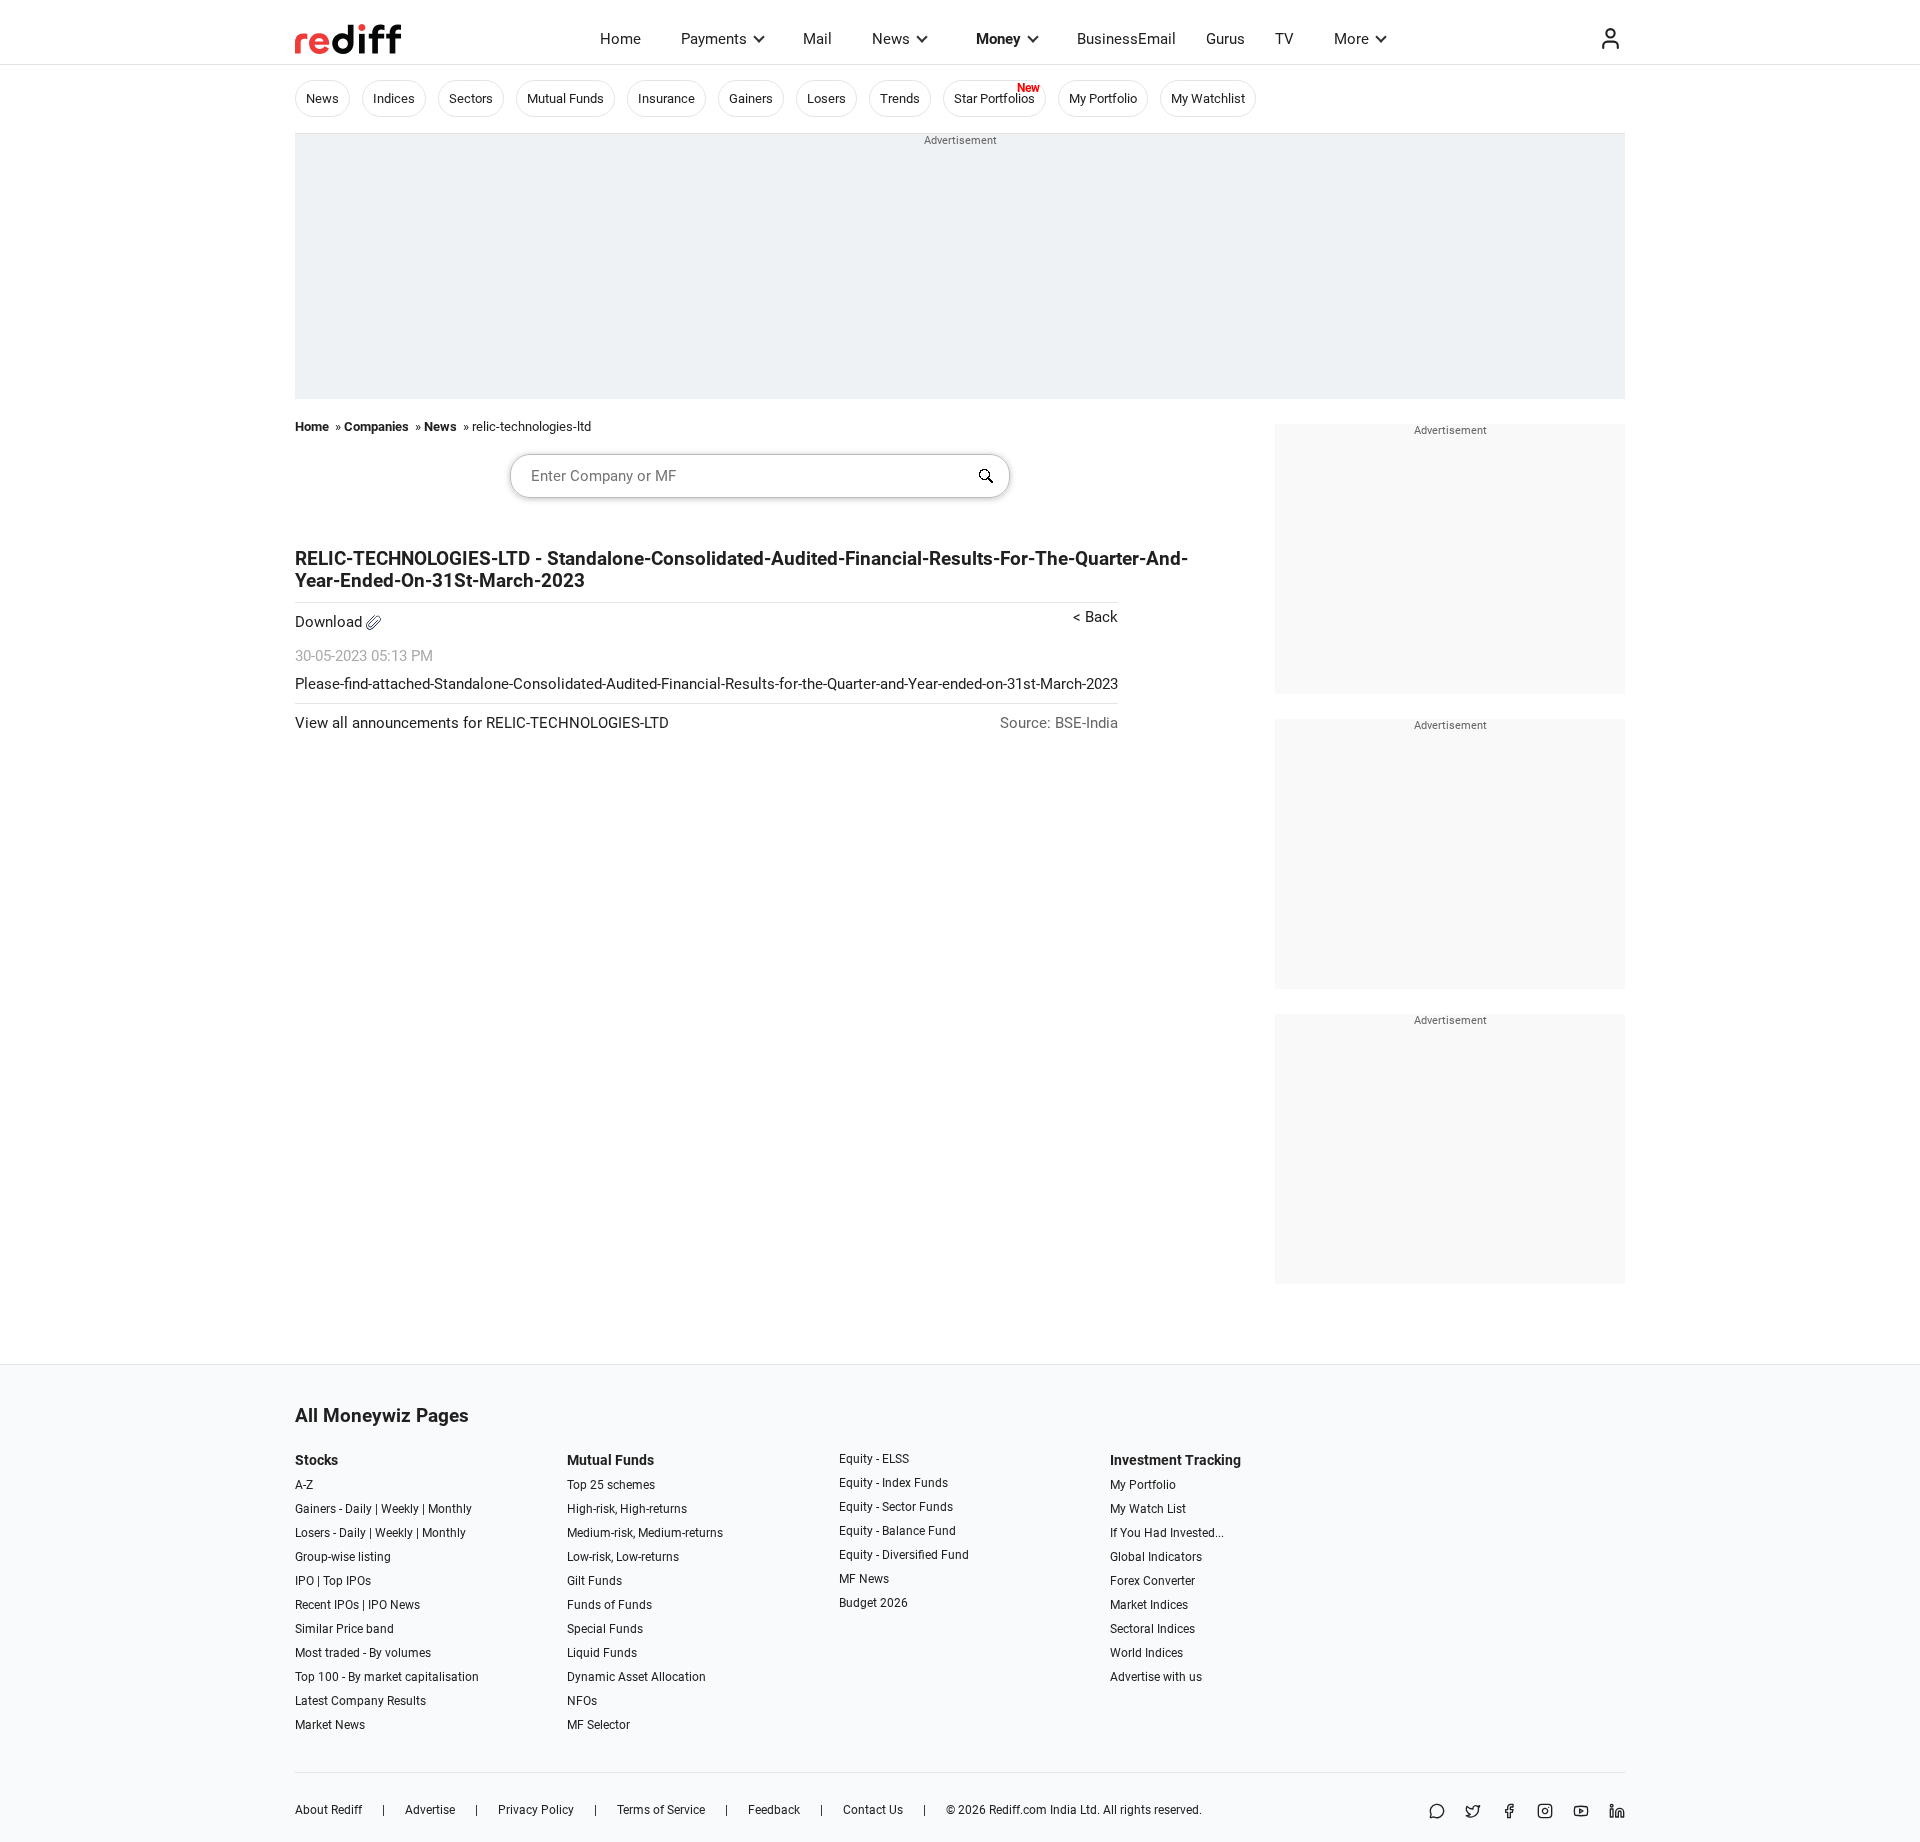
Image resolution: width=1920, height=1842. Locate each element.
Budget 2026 (873, 1603)
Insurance (666, 98)
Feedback (774, 1810)
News (891, 39)
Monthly (450, 1509)
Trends (900, 98)
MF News (864, 1579)
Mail (817, 39)
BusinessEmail (1126, 39)
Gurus (1225, 39)
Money (998, 39)
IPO (304, 1581)
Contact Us (873, 1810)
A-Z (304, 1485)
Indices (394, 98)
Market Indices (1149, 1605)
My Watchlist (1208, 98)
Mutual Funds (565, 98)
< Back (1095, 617)
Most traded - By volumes (363, 1653)
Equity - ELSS (874, 1459)
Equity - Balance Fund (897, 1531)
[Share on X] (1473, 1812)
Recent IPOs (327, 1605)
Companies (376, 426)
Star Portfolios (994, 98)
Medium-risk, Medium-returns (645, 1533)
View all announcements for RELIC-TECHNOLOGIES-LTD (482, 723)
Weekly (400, 1509)
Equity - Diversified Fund (904, 1555)
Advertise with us (1156, 1677)
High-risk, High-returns (627, 1509)
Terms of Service (661, 1810)
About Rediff (328, 1810)
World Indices (1146, 1653)
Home (620, 39)
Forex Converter (1152, 1581)
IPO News (394, 1605)
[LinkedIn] (1617, 1812)
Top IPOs (347, 1581)
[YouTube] (1581, 1812)
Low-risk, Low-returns (623, 1557)
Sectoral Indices (1152, 1629)
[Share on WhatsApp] (1437, 1812)
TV (1284, 39)
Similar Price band (344, 1629)
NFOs (582, 1701)
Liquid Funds (602, 1653)
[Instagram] (1545, 1812)
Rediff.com (1018, 1810)
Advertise (430, 1810)
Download (330, 622)
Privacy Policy (536, 1810)
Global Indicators (1156, 1557)
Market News (330, 1725)
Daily (358, 1509)
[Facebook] (1509, 1812)
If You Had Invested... (1167, 1533)
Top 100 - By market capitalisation (387, 1677)
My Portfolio (1103, 98)
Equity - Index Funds (893, 1483)
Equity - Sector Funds (896, 1507)
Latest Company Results (360, 1701)
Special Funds (605, 1629)
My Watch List (1148, 1509)
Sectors (471, 98)
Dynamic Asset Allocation (636, 1677)
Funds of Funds (609, 1605)
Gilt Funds (594, 1581)
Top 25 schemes (611, 1485)
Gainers (751, 98)
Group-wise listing (343, 1557)
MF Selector (598, 1725)
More (1351, 39)
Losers (826, 98)
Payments (714, 39)
